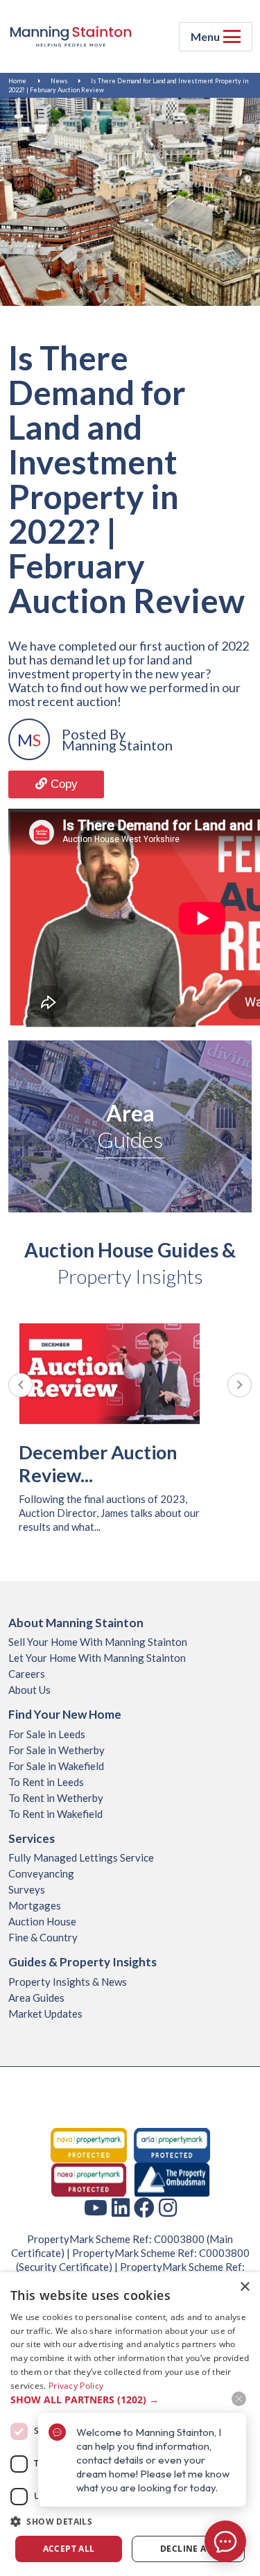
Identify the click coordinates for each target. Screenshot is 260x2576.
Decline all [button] (188, 2549)
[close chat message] (239, 2399)
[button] (130, 2522)
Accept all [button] (69, 2549)
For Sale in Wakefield (56, 1766)
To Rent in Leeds (46, 1782)
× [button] (244, 2287)
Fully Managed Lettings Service (81, 1857)
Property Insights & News (68, 1982)
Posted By (94, 734)
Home (17, 81)
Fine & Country (43, 1937)
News (59, 81)
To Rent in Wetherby (56, 1798)
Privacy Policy (76, 2386)
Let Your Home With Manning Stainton (97, 1658)
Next (240, 1385)
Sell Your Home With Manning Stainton (98, 1642)
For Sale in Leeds (47, 1734)
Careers (27, 1674)
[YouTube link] (96, 2207)
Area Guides (36, 1998)
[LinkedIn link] (121, 2207)
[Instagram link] (168, 2207)
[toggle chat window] (225, 2541)
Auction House (42, 1921)
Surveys (27, 1889)
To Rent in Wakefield (55, 1814)
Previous (20, 1385)
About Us (29, 1690)
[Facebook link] (144, 2207)
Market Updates (45, 2013)
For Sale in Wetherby (57, 1750)
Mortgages (35, 1905)
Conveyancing (41, 1873)
